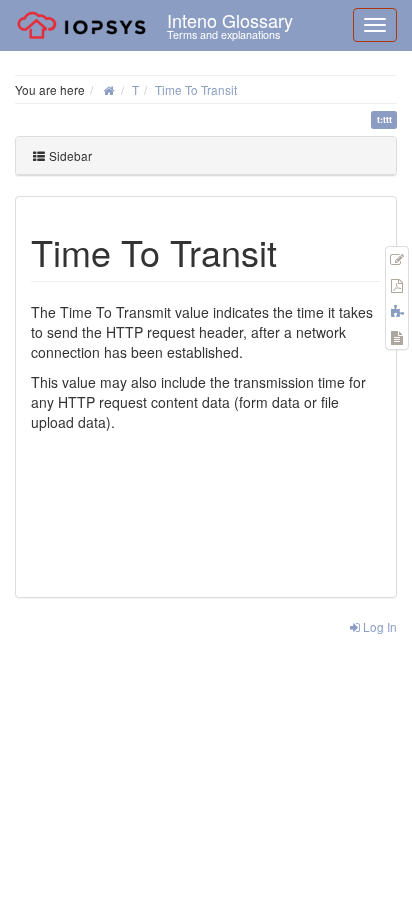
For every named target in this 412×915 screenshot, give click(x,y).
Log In (378, 626)
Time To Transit (196, 89)
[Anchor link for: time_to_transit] (295, 251)
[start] (108, 89)
